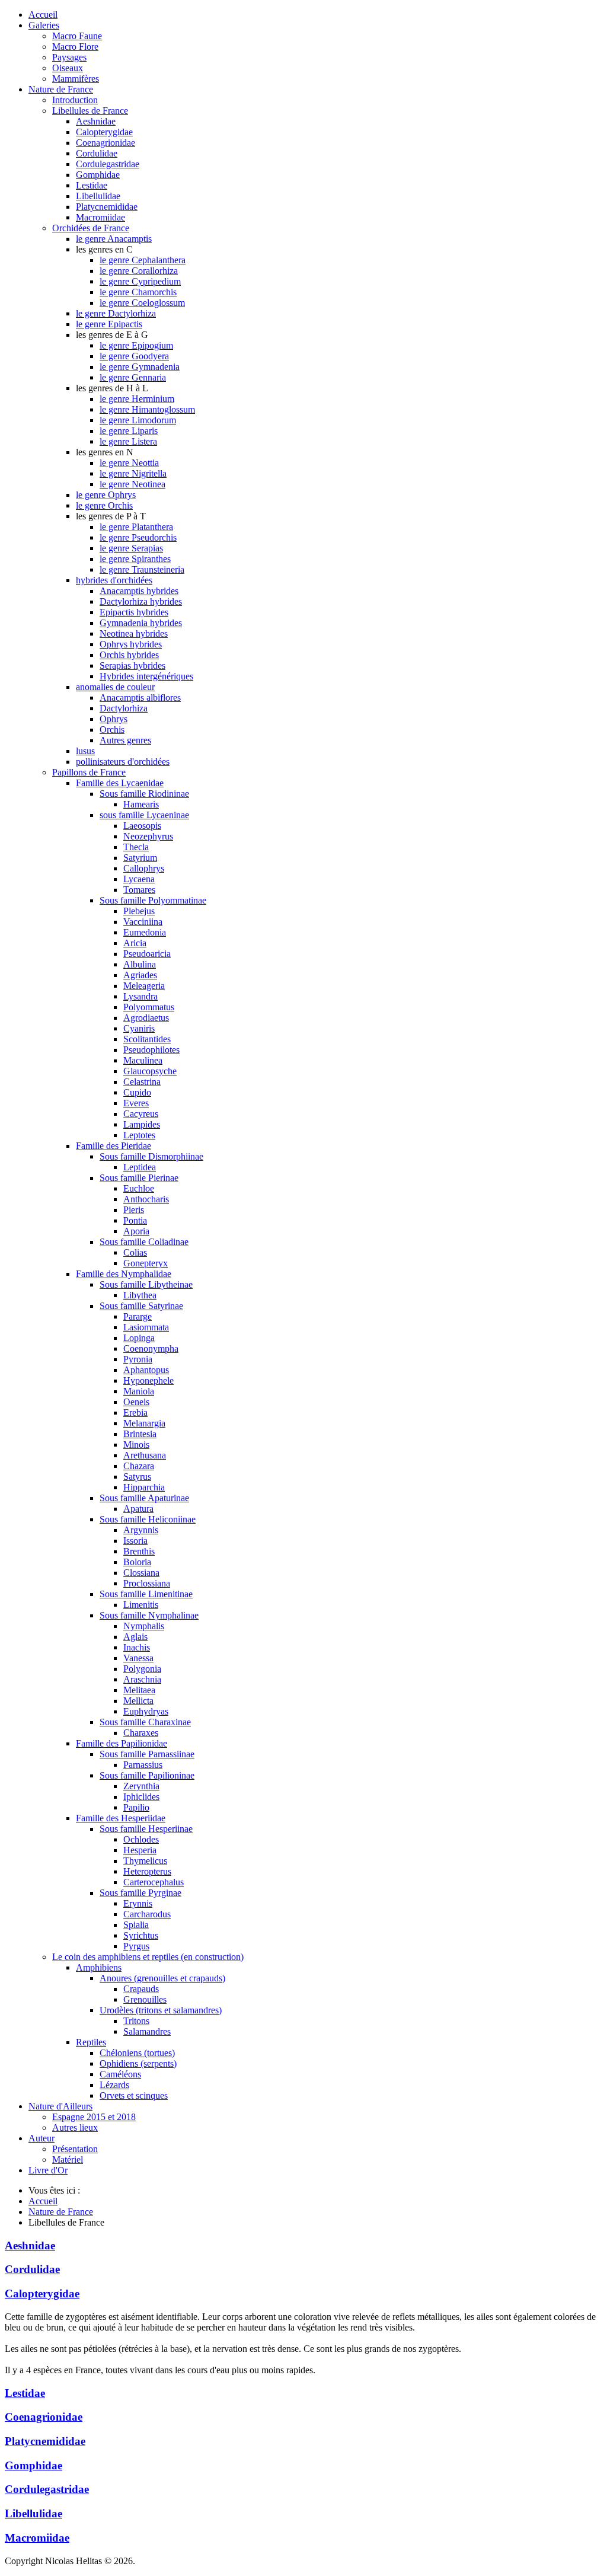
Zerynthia (141, 1786)
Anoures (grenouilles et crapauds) (162, 1978)
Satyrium (140, 858)
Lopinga (139, 1338)
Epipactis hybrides (134, 612)
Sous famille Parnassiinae (147, 1754)
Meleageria (144, 986)
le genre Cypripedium (140, 281)
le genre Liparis (129, 431)
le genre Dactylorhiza (116, 313)
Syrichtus (141, 1935)
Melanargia (144, 1423)
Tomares (139, 890)
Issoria (135, 1541)
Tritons (136, 2021)
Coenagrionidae (106, 143)
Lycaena (139, 879)
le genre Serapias (131, 548)
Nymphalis (144, 1626)
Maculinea (143, 1060)
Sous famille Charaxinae (145, 1722)
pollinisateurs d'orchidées (123, 762)
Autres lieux (75, 2127)
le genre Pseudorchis (138, 537)
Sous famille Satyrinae (141, 1306)
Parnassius (143, 1765)
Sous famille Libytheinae (146, 1284)
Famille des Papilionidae (122, 1743)
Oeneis (136, 1402)
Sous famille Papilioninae (147, 1775)
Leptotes (139, 1135)
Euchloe (139, 1188)
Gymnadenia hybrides (141, 623)
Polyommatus (149, 1007)
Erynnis (138, 1903)
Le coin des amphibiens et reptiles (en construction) (148, 1957)
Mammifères (76, 79)
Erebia (135, 1413)
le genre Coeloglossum (142, 303)
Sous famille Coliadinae (144, 1242)
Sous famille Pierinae (139, 1178)
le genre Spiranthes (135, 559)
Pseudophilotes (151, 1050)
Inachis (137, 1647)
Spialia (136, 1925)
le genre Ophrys (106, 495)
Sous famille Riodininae (144, 794)
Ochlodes (141, 1839)
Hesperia (140, 1850)
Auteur (41, 2138)
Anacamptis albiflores (140, 698)
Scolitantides (147, 1039)
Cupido (137, 1092)
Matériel (68, 2160)
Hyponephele (148, 1380)
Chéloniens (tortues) (137, 2053)
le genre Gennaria (133, 377)
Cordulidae (97, 153)
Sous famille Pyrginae (140, 1893)
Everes (136, 1103)
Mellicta (138, 1701)
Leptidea (140, 1167)
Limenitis (141, 1605)
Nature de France (61, 89)
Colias (135, 1252)
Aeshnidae (96, 121)
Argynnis (141, 1530)
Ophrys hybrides (131, 644)
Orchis (112, 730)
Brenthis (139, 1551)
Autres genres (125, 740)
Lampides (142, 1124)
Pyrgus (136, 1946)
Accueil (43, 15)
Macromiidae (100, 217)
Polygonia (142, 1669)
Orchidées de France (91, 228)
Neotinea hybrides (134, 633)
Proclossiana (147, 1583)
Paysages (69, 57)
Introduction (75, 100)
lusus (85, 751)
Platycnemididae (107, 207)
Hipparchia (144, 1487)
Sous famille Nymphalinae (149, 1615)
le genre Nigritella (133, 473)
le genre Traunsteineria (142, 569)
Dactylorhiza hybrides (141, 601)
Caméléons (120, 2074)
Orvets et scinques (134, 2095)
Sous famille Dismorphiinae (151, 1156)
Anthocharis (146, 1199)
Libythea (140, 1295)
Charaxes (141, 1733)
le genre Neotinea (132, 484)
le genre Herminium (137, 399)
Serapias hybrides (132, 665)
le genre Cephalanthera (143, 260)
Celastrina (142, 1082)
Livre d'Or (48, 2170)
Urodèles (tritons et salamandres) (161, 2010)
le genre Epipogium (136, 345)
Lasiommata (146, 1327)
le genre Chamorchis (138, 292)
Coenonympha (151, 1348)
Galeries (44, 25)
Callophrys (144, 868)
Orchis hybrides (129, 655)
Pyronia (138, 1359)
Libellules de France (90, 111)
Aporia (136, 1231)
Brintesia (140, 1434)
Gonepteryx (146, 1263)
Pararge (138, 1316)
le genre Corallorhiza (139, 271)
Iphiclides (141, 1797)
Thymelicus (145, 1861)
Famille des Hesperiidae (121, 1818)
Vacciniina (143, 922)
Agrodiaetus (146, 1018)
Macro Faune (77, 36)
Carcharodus (147, 1914)
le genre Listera (128, 441)
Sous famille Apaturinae (144, 1498)
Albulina (140, 964)
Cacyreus (141, 1114)
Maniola (139, 1391)
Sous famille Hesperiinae (146, 1829)
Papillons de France (89, 772)
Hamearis (141, 804)
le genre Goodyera (134, 356)
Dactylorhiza (124, 708)
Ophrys (114, 719)
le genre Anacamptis (114, 239)
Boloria (137, 1562)
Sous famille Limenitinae (146, 1594)
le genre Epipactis (109, 324)
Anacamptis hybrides (139, 591)
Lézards (114, 2085)
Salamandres (147, 2031)
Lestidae (92, 185)
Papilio (136, 1807)
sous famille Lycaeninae (144, 815)
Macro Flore (75, 47)
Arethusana (145, 1455)
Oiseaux (68, 68)
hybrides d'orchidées (114, 580)
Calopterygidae (104, 132)
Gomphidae (98, 175)
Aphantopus (146, 1370)
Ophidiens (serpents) (138, 2063)
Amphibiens (99, 1967)
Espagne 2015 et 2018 (94, 2117)
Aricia (135, 943)
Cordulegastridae (108, 164)
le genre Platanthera (136, 527)
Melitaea (139, 1690)
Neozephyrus (148, 836)
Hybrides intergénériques (146, 676)
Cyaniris (139, 1028)
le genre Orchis (104, 505)
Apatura (138, 1509)
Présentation (75, 2149)
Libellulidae (98, 196)
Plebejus (139, 911)
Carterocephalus (154, 1882)
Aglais (135, 1637)
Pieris (134, 1210)
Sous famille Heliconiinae (148, 1519)
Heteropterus (147, 1871)
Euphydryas (146, 1711)
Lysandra (140, 996)
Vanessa (138, 1658)
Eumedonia (145, 932)
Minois (136, 1445)
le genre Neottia (129, 463)
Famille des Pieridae (114, 1146)
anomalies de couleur (115, 687)
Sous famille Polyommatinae (153, 900)
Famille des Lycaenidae (120, 783)
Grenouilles (145, 1999)
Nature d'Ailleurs (60, 2106)
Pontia (135, 1220)
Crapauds (141, 1989)
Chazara (139, 1466)
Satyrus (137, 1477)
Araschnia (142, 1679)
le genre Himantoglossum (147, 409)
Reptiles (91, 2042)
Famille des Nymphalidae (124, 1274)
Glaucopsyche (150, 1071)
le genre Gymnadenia (140, 367)
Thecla (136, 847)
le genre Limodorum (138, 420)
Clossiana (141, 1573)
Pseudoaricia (147, 954)
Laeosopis (142, 826)
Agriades (140, 975)
